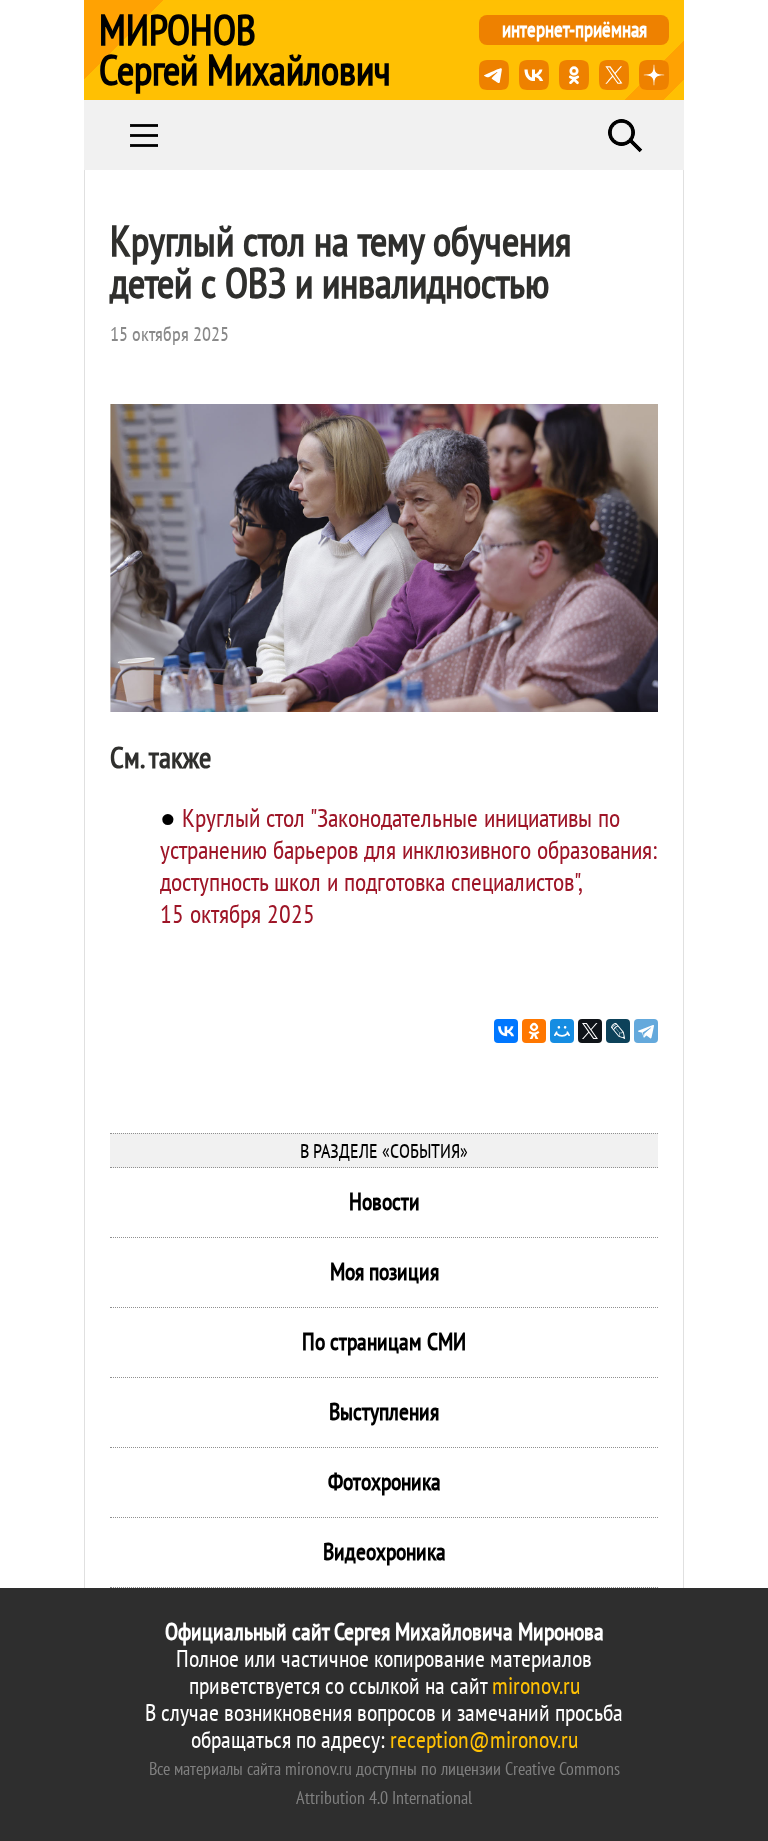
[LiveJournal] (618, 1031)
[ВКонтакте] (506, 1031)
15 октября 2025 (169, 334)
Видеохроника (384, 1551)
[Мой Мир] (562, 1031)
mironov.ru (536, 1685)
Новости (384, 1201)
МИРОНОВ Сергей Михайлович (245, 50)
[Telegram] (646, 1031)
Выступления (384, 1411)
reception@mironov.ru (484, 1739)
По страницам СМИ (384, 1341)
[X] (590, 1031)
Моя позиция (384, 1271)
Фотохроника (384, 1481)
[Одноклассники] (534, 1031)
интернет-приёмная (574, 29)
